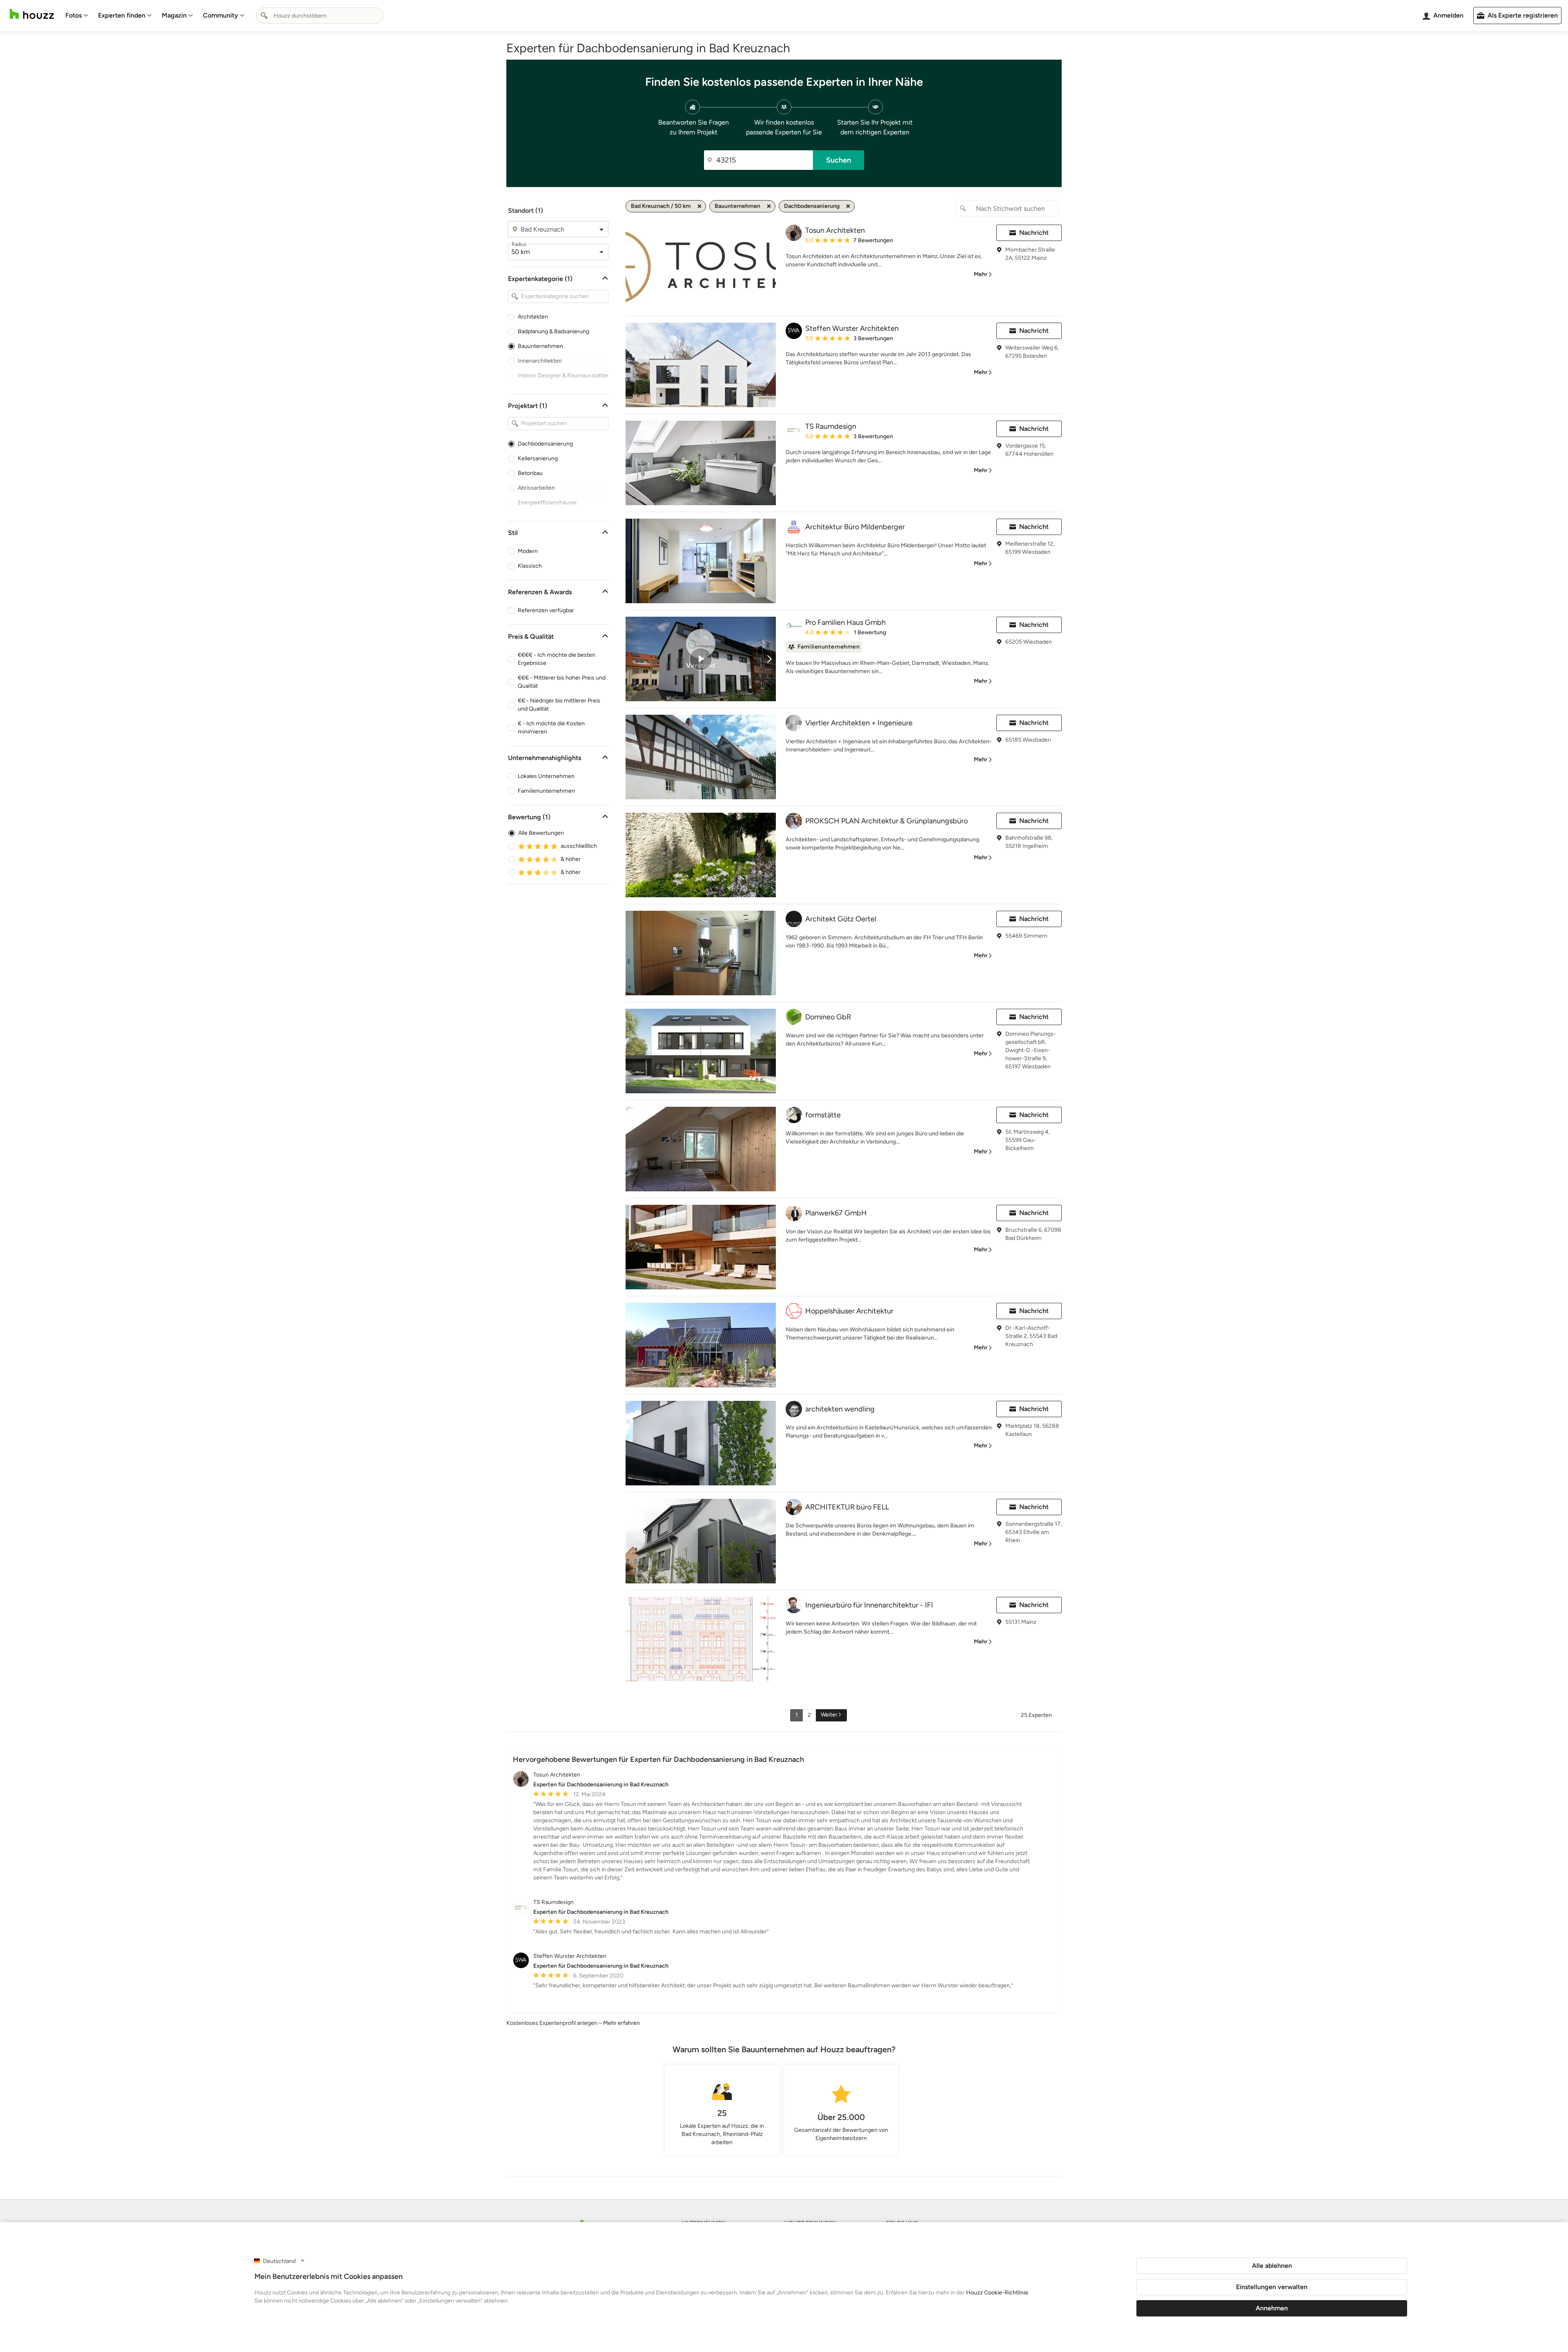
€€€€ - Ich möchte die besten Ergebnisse (557, 659)
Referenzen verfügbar (546, 610)
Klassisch (530, 566)
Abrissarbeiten (536, 488)
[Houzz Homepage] (32, 14)
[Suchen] (264, 16)
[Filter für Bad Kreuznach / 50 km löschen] (699, 206)
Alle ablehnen (1272, 2266)
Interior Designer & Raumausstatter (563, 376)
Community (220, 15)
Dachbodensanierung (545, 444)
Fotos (73, 15)
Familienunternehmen (546, 791)
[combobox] (320, 16)
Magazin (174, 15)
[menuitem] (77, 16)
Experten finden (122, 15)
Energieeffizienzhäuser (547, 503)
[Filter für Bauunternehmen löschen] (769, 206)
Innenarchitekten (540, 361)
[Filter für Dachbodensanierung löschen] (848, 206)
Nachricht (1034, 233)
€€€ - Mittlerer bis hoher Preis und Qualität (562, 682)
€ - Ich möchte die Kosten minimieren (551, 728)
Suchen (839, 160)
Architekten (533, 317)
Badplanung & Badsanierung (553, 331)
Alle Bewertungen (541, 833)
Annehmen (1272, 2308)
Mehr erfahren (621, 2023)
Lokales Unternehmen (546, 776)
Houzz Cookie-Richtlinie (997, 2293)
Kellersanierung (538, 458)
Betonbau (530, 473)
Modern (528, 551)
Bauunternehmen (540, 346)
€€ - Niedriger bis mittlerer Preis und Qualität (559, 705)
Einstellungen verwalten (1272, 2287)
